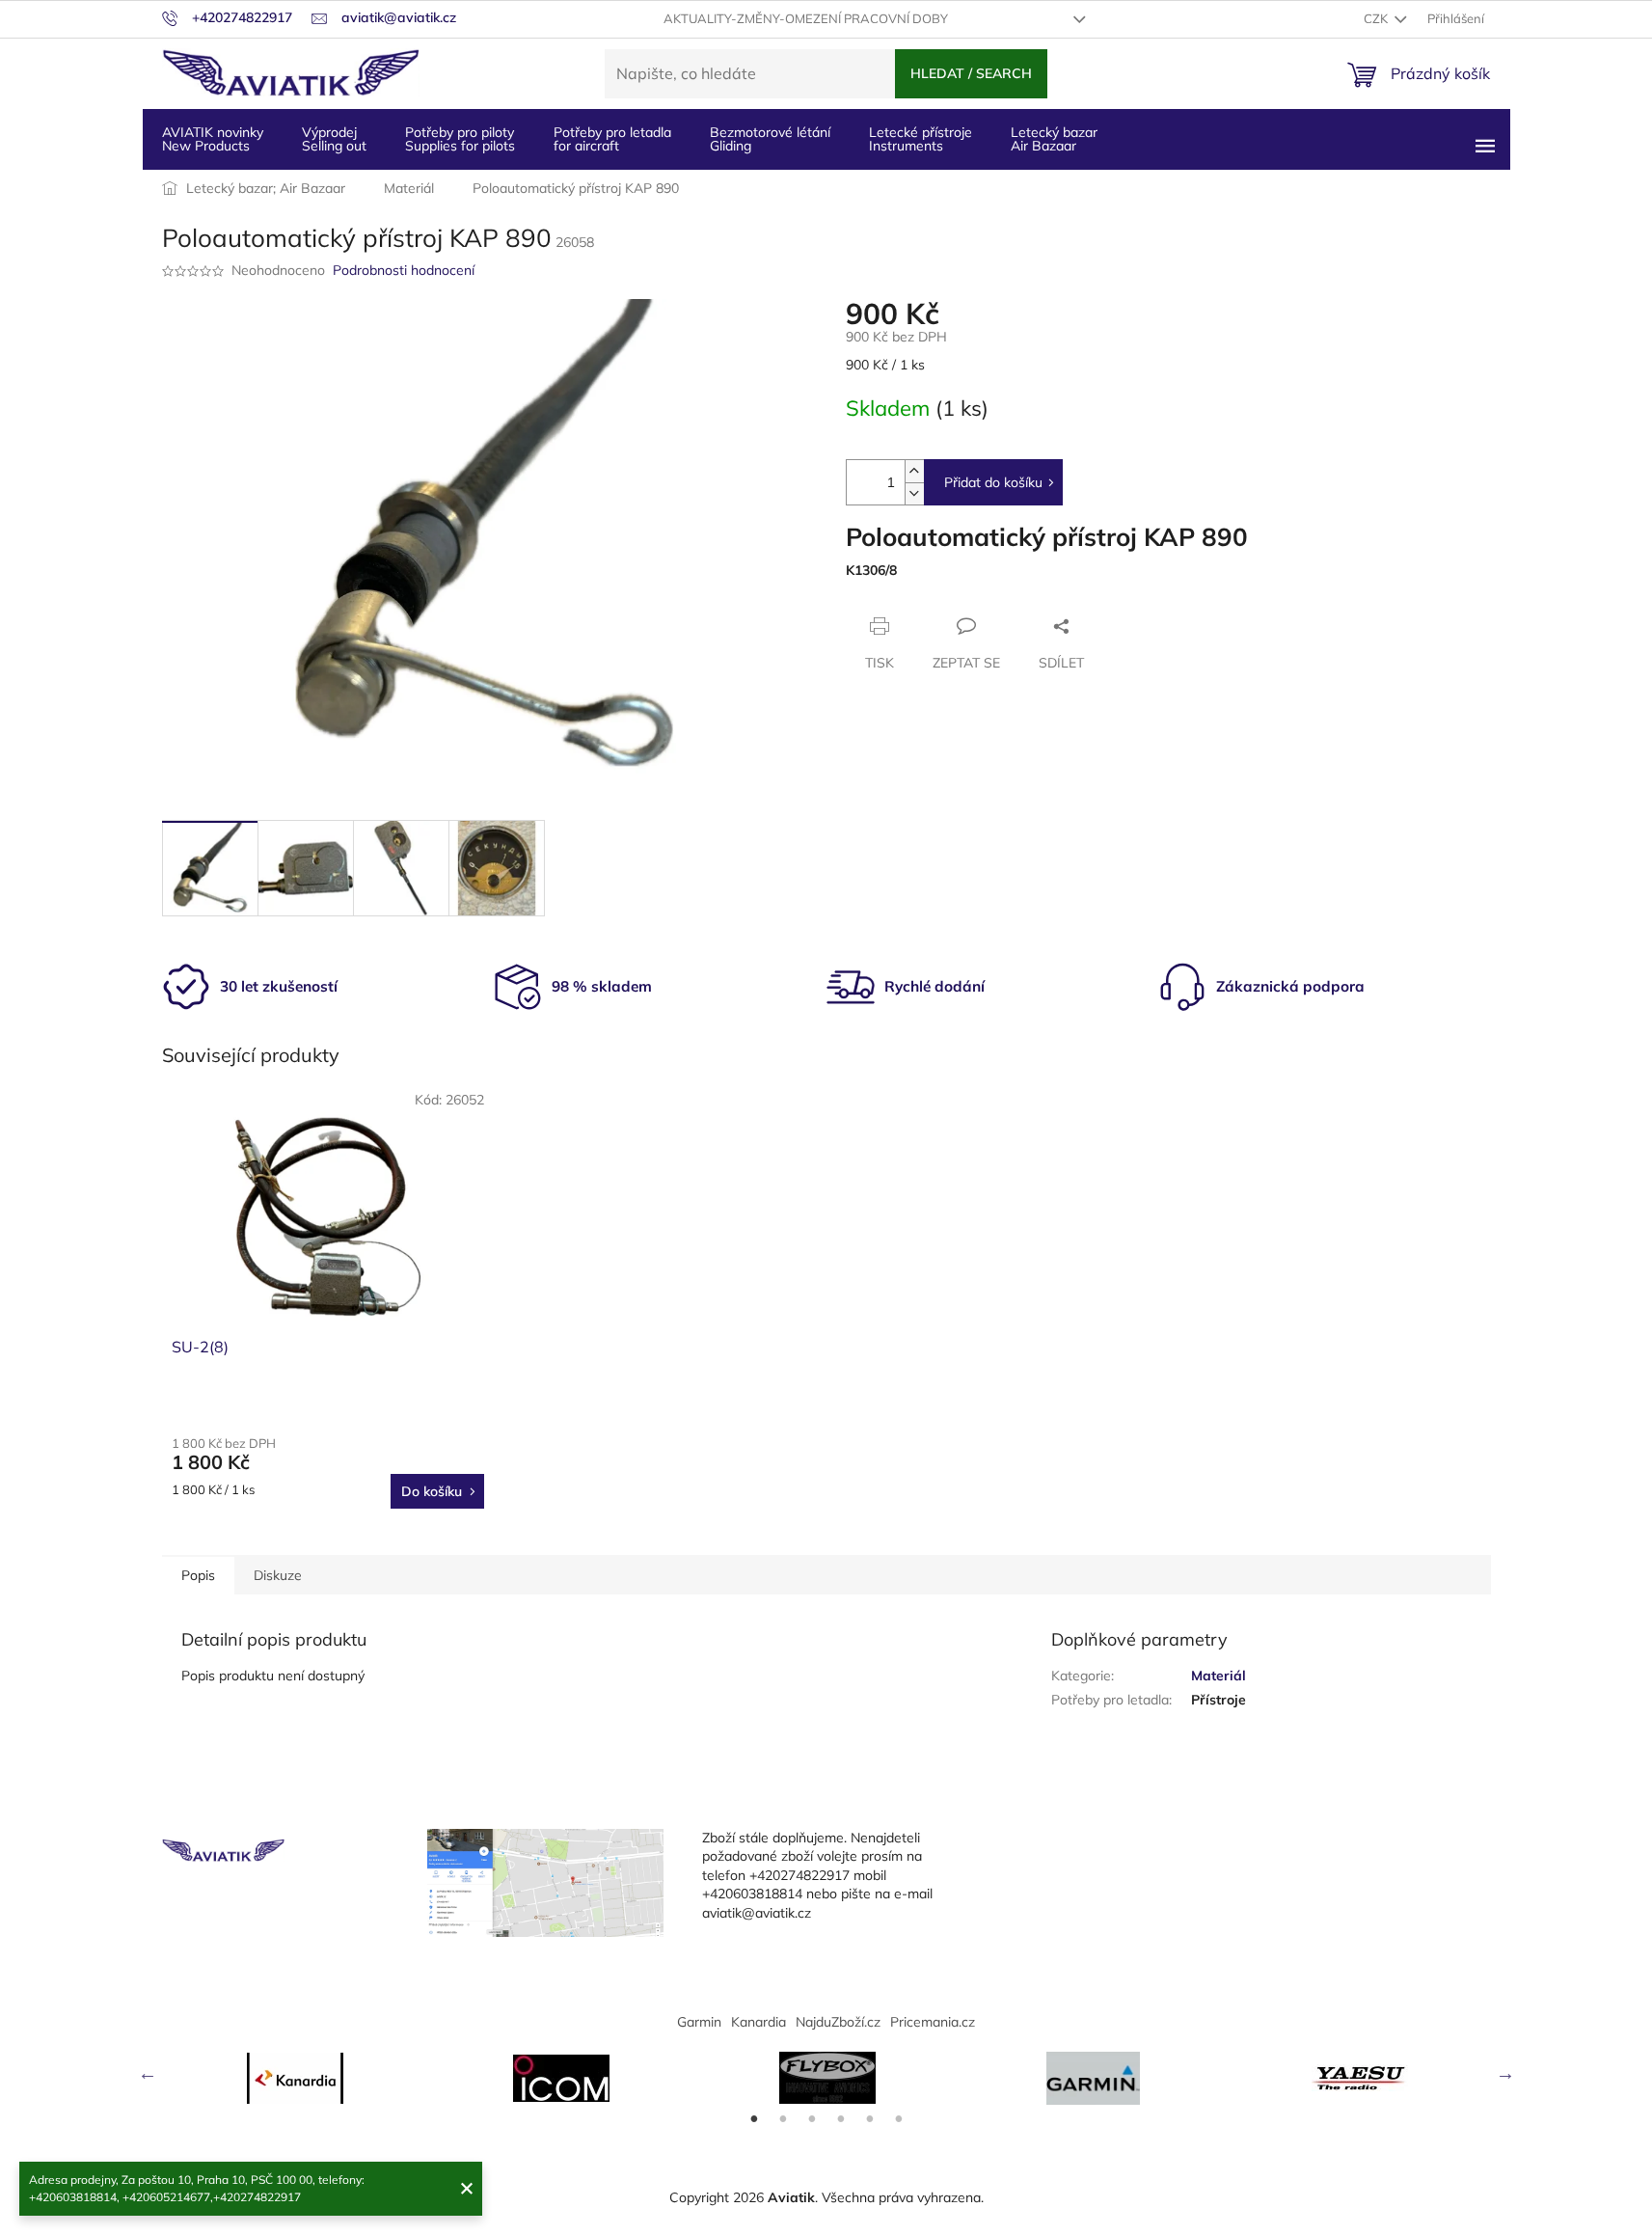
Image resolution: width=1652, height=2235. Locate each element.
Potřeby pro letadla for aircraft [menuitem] (612, 139)
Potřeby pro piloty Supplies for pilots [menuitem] (460, 139)
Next (1505, 2073)
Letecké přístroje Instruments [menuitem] (921, 139)
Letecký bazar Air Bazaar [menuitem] (1054, 139)
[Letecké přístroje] (827, 2078)
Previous (148, 2073)
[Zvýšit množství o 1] (914, 471)
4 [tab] (841, 2119)
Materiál (1219, 1676)
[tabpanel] (295, 2078)
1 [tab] (754, 2119)
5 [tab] (870, 2119)
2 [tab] (783, 2119)
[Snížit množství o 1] (914, 493)
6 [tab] (899, 2119)
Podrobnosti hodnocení (404, 270)
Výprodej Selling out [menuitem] (334, 139)
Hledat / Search (971, 73)
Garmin (699, 2022)
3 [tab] (812, 2119)
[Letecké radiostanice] (561, 2078)
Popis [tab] (198, 1575)
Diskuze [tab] (278, 1575)
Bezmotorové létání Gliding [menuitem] (770, 139)
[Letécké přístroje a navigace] (1094, 2078)
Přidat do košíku (993, 482)
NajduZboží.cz (838, 2022)
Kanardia (758, 2022)
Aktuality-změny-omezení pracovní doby (806, 18)
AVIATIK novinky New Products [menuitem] (213, 139)
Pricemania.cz (933, 2022)
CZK (1377, 18)
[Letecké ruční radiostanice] (1360, 2078)
